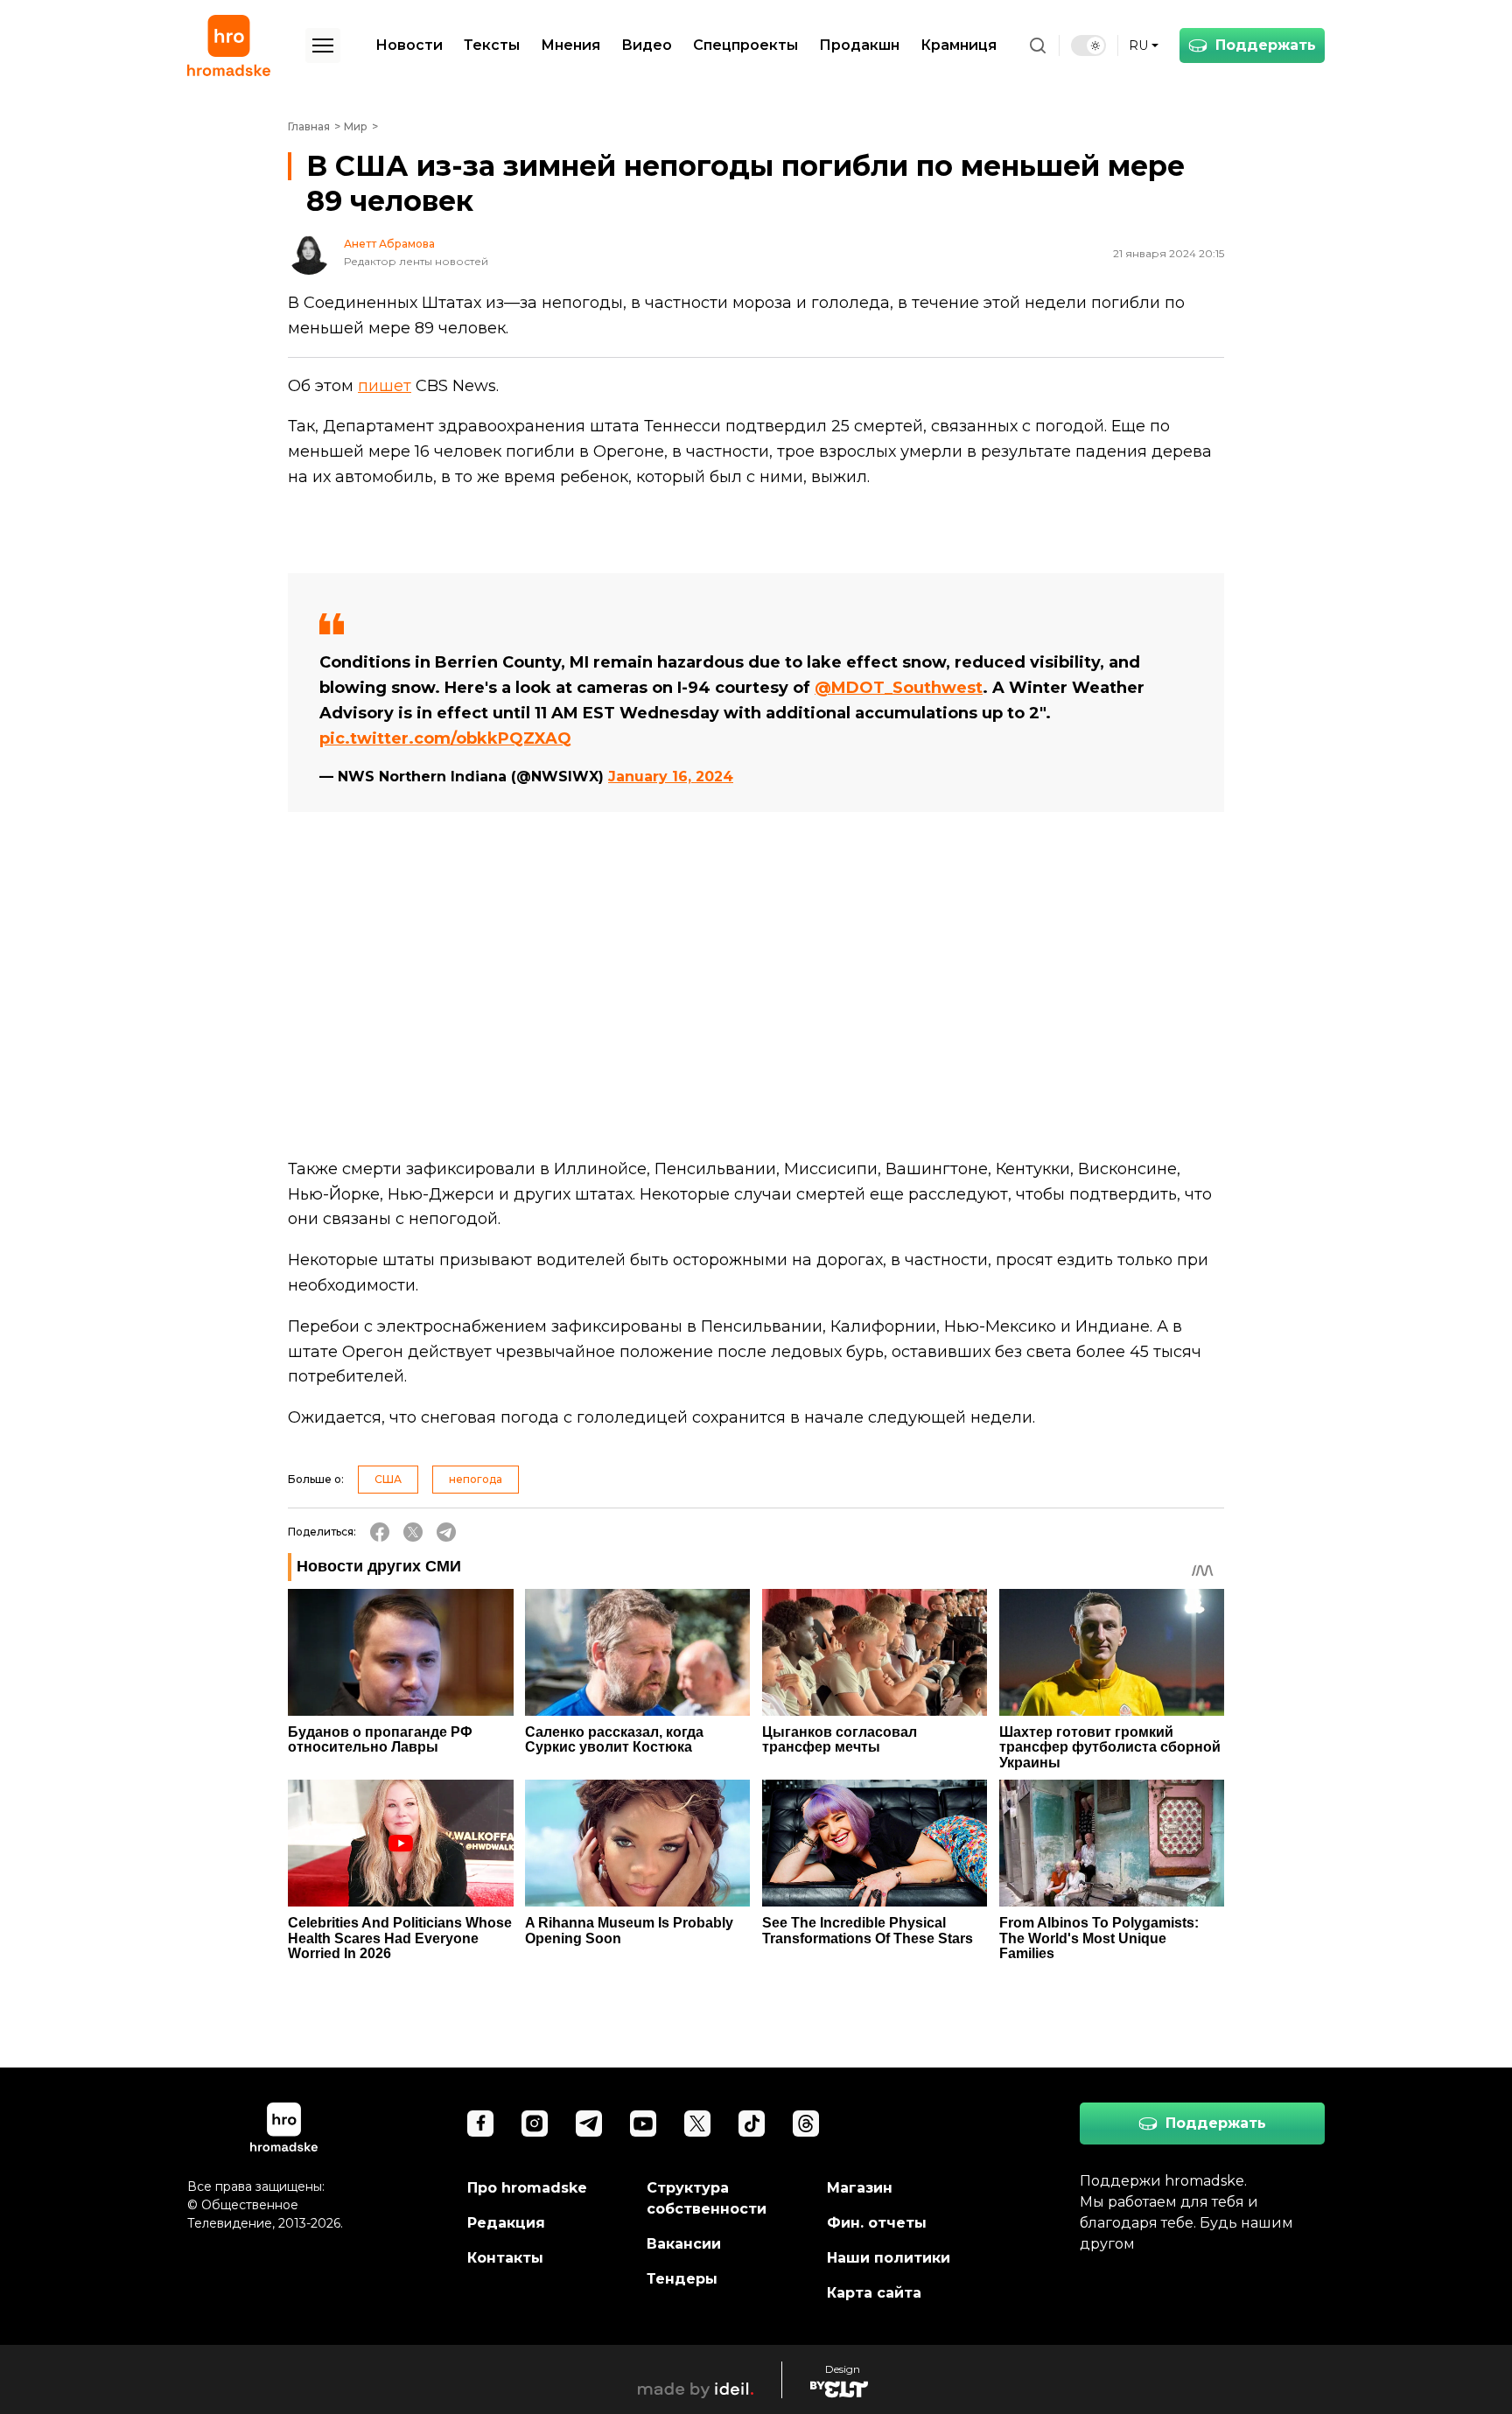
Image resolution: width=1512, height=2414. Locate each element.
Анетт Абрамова (389, 244)
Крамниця (959, 45)
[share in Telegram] (446, 1532)
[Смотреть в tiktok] (752, 2124)
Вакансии (684, 2244)
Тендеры (682, 2279)
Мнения (570, 45)
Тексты (492, 45)
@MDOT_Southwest (899, 688)
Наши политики (889, 2258)
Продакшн (859, 45)
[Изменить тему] (1088, 45)
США (388, 1479)
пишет (385, 386)
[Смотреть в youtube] (643, 2124)
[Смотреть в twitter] (697, 2124)
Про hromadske (527, 2188)
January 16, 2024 (671, 777)
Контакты (505, 2258)
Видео (647, 45)
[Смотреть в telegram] (589, 2124)
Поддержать (1266, 45)
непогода (476, 1479)
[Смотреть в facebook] (480, 2124)
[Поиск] (1038, 45)
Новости (409, 45)
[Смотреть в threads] (806, 2124)
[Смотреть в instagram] (535, 2124)
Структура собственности (707, 2198)
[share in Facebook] (380, 1532)
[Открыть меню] (323, 45)
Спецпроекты (745, 45)
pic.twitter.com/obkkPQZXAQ (445, 738)
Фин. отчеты (877, 2223)
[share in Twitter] (413, 1532)
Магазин (860, 2188)
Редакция (506, 2223)
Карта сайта (874, 2293)
